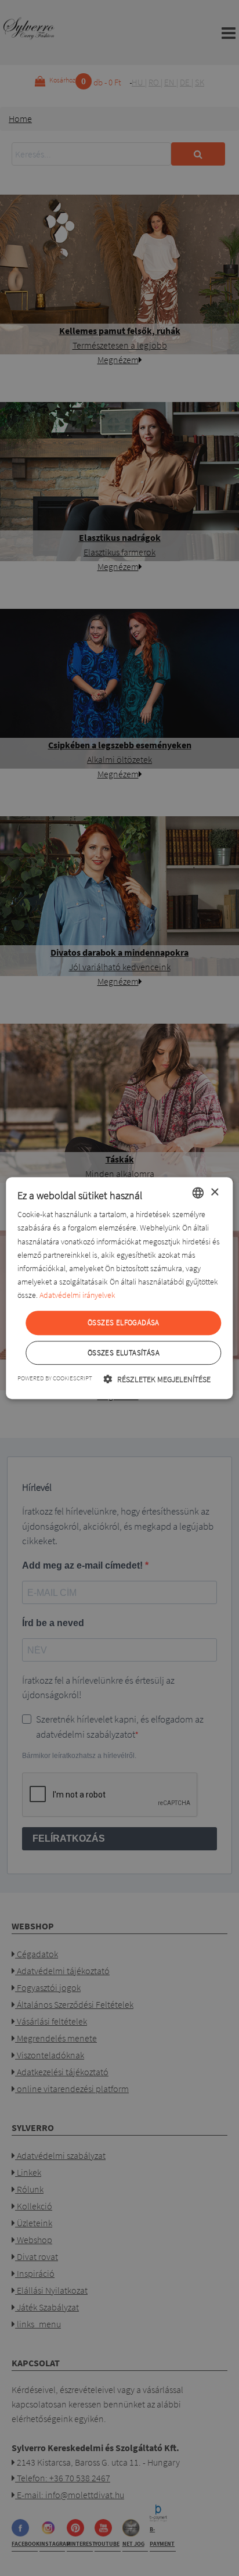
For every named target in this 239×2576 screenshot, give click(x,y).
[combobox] (198, 1193)
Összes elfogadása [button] (124, 1323)
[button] (157, 1379)
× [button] (214, 1192)
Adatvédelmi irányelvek (77, 1295)
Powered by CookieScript (55, 1378)
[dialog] (119, 1288)
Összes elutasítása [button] (124, 1353)
